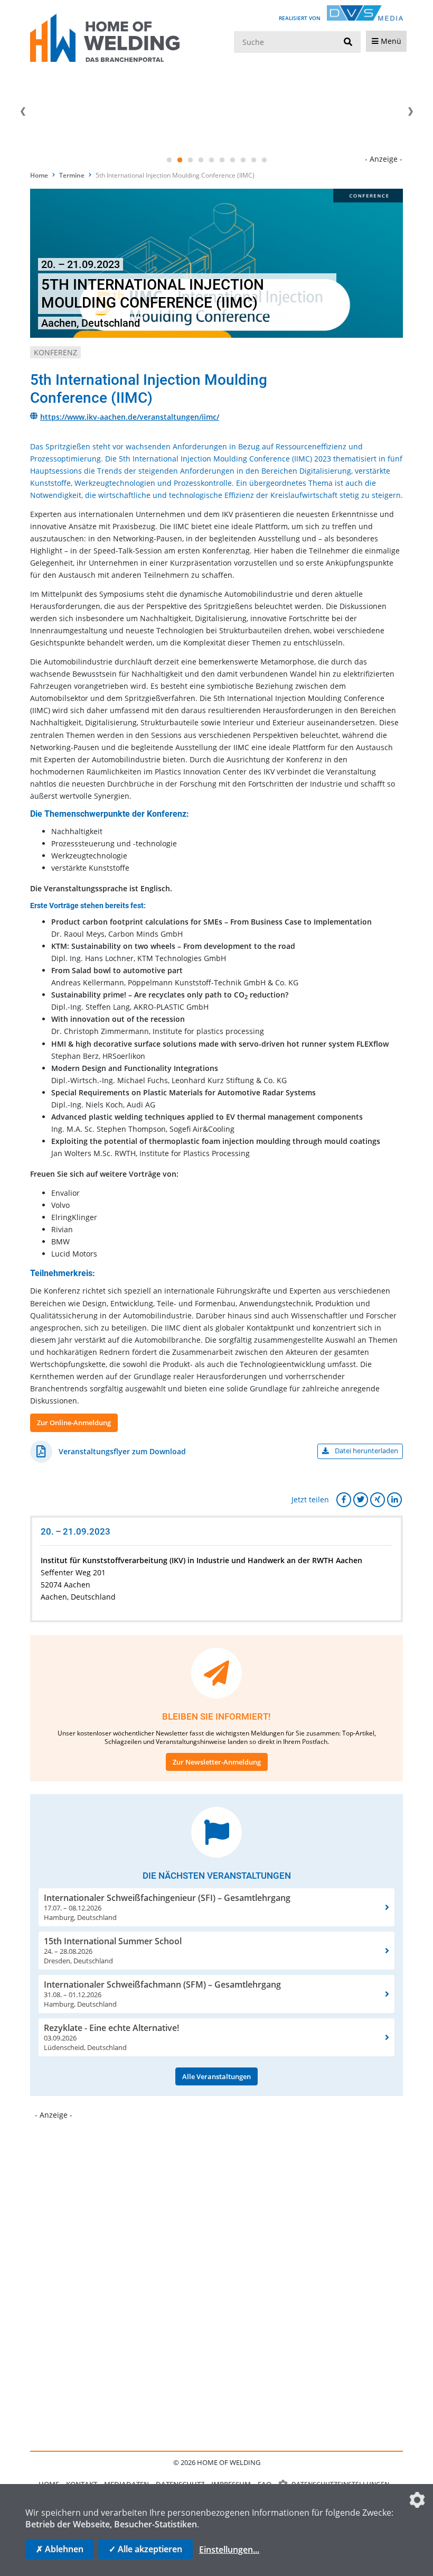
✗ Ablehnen (60, 2549)
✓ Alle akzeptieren (145, 2549)
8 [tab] (243, 160)
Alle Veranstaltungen (216, 2076)
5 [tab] (211, 160)
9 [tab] (253, 160)
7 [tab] (232, 160)
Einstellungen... (229, 2550)
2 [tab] (180, 160)
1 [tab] (169, 160)
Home (39, 175)
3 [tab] (190, 160)
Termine (72, 175)
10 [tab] (264, 160)
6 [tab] (222, 160)
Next (410, 112)
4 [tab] (201, 160)
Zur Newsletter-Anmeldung (217, 1762)
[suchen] (348, 42)
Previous (23, 112)
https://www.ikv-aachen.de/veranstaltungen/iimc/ (130, 417)
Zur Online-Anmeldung (74, 1423)
